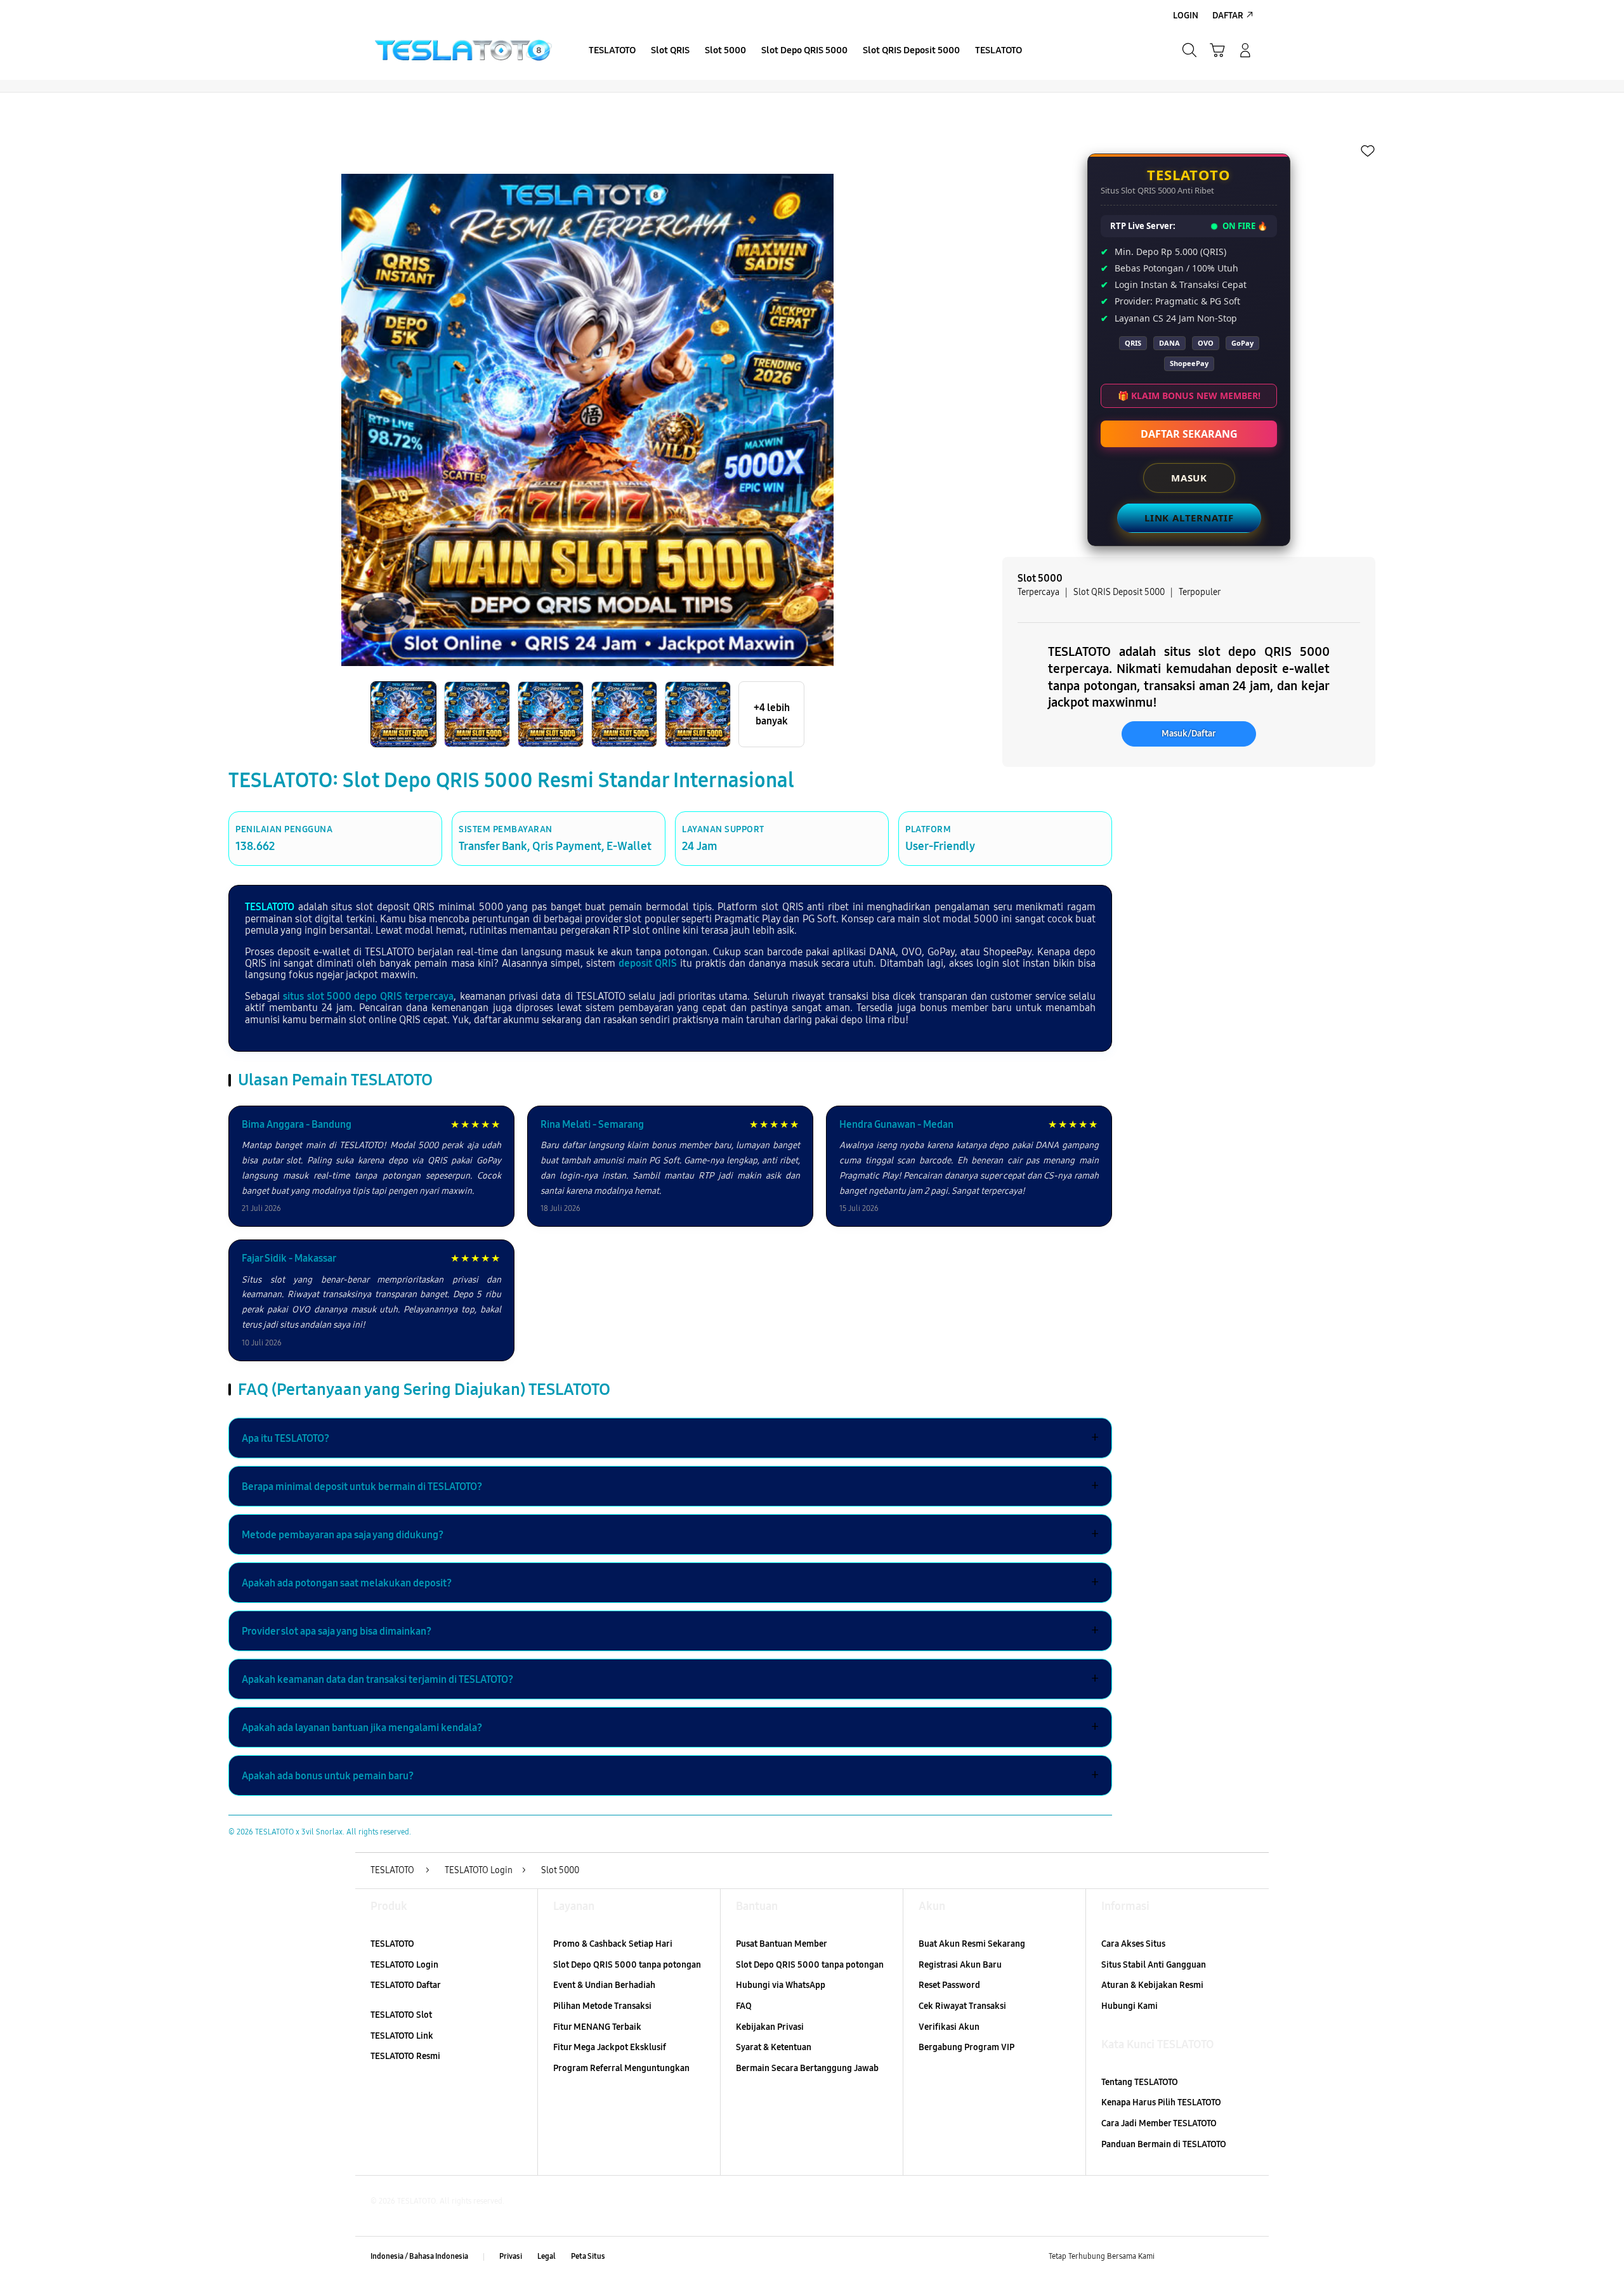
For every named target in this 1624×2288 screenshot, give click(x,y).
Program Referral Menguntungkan (621, 2068)
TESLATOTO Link (402, 2036)
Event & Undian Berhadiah (604, 1985)
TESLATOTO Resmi (405, 2056)
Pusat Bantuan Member (782, 1944)
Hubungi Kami (1130, 2006)
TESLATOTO (270, 907)
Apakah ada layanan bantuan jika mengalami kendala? (670, 1727)
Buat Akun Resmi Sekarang (972, 1944)
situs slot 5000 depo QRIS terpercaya (368, 996)
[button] (1217, 50)
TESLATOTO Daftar (406, 1985)
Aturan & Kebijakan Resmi (1152, 1985)
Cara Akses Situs (1133, 1944)
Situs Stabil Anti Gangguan (1154, 1965)
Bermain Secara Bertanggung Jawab (807, 2068)
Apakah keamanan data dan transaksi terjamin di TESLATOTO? (670, 1679)
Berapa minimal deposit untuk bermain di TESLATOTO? (670, 1486)
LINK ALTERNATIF (1189, 518)
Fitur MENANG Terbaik (597, 2027)
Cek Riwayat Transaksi (962, 2006)
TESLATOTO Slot (401, 2015)
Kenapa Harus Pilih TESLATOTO (1161, 2102)
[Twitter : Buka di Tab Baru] (1196, 2257)
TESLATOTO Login (404, 1965)
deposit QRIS (648, 963)
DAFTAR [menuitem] (1228, 16)
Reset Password (949, 1985)
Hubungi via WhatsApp (781, 1985)
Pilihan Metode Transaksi (602, 2006)
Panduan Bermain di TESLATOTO (1164, 2144)
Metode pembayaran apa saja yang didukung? (670, 1534)
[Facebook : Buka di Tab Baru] (1172, 2257)
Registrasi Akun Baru (960, 1965)
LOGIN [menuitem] (1186, 16)
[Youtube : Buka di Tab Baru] (1246, 2257)
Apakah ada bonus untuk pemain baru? (670, 1775)
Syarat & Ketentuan (774, 2047)
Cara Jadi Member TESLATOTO (1159, 2123)
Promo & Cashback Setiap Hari (613, 1944)
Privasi (511, 2256)
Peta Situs (588, 2256)
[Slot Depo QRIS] (463, 50)
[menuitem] (612, 51)
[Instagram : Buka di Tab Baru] (1221, 2257)
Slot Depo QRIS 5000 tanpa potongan (627, 1965)
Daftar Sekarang (1189, 434)
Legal (547, 2256)
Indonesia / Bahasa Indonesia (419, 2256)
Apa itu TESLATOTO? (670, 1438)
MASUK (1189, 478)
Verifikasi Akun (949, 2027)
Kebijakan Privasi (770, 2027)
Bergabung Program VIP (966, 2047)
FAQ (744, 2006)
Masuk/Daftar (1189, 734)
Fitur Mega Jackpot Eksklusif (610, 2047)
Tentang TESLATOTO (1140, 2082)
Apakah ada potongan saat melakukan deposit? (670, 1583)
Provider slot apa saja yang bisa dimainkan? (670, 1631)
